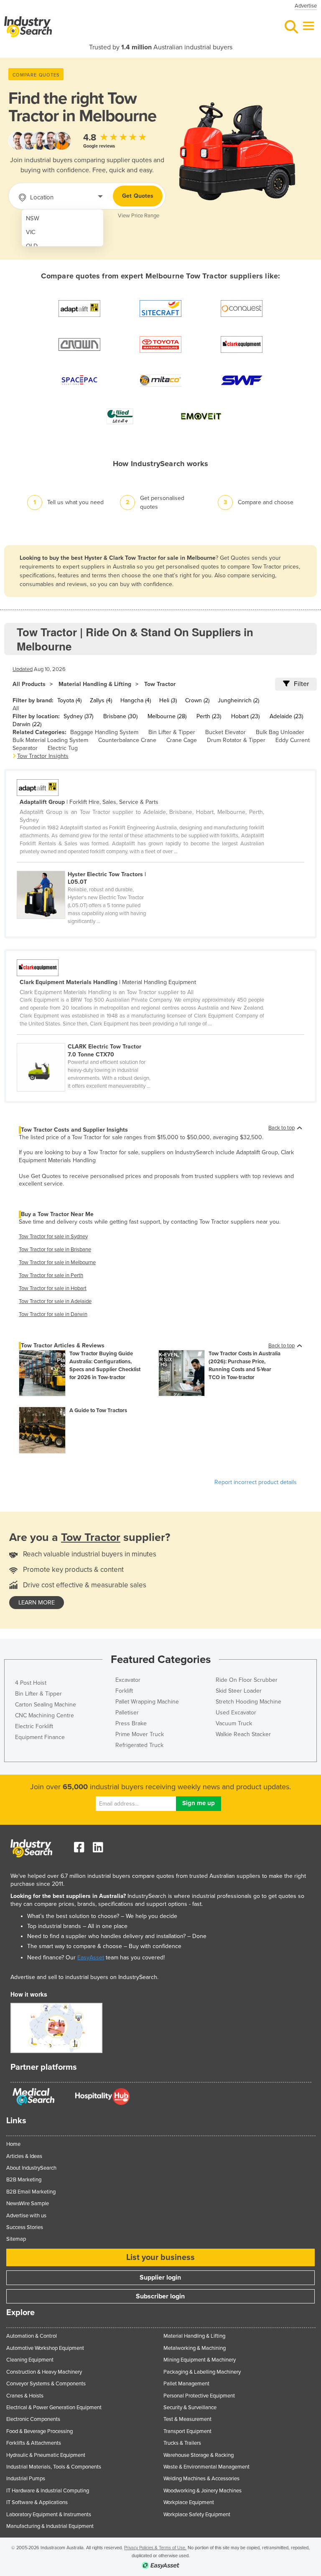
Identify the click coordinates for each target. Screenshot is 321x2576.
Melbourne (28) (167, 716)
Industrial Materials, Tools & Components (54, 2467)
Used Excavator (236, 1713)
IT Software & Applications (37, 2502)
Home (13, 2144)
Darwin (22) (27, 724)
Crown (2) (197, 700)
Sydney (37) (78, 716)
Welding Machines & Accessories (201, 2479)
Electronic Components (33, 2419)
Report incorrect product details (256, 1482)
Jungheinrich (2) (238, 700)
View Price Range (139, 216)
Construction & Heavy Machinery (44, 2372)
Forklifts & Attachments (34, 2443)
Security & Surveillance (190, 2408)
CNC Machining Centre (45, 1715)
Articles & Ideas (24, 2156)
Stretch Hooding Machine (248, 1702)
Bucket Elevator (225, 732)
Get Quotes (138, 196)
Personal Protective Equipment (199, 2396)
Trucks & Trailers (182, 2443)
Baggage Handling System (104, 732)
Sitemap (16, 2239)
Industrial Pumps (26, 2479)
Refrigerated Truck (139, 1745)
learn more (37, 1603)
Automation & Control (32, 2336)
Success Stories (25, 2227)
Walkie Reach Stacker (243, 1734)
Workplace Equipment (189, 2502)
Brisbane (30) (120, 716)
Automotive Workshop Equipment (45, 2348)
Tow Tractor (160, 684)
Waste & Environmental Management (206, 2467)
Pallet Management (186, 2384)
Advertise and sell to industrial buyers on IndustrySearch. (84, 1977)
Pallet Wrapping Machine (147, 1702)
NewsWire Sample (28, 2204)
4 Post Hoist (31, 1683)
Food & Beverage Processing (39, 2431)
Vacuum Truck (234, 1723)
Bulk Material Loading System (50, 740)
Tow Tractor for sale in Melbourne (57, 1262)
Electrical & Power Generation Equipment (54, 2408)
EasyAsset (91, 1958)
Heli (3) (168, 700)
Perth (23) (209, 716)
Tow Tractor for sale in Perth (51, 1275)
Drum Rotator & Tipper (236, 740)
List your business (160, 2257)
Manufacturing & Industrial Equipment (50, 2526)
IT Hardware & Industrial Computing (48, 2491)
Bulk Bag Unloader (280, 732)
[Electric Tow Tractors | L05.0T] (87, 866)
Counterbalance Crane (127, 740)
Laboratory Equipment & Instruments (49, 2515)
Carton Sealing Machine (46, 1705)
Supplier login (160, 2278)
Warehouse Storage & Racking (199, 2455)
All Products (29, 684)
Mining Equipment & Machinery (200, 2360)
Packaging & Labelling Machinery (202, 2372)
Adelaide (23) (286, 716)
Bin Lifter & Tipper (172, 732)
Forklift (124, 1691)
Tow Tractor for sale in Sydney (53, 1237)
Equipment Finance (40, 1737)
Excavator (128, 1680)
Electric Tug (63, 748)
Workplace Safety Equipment (197, 2515)
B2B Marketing (24, 2180)
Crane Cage (182, 740)
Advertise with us (26, 2216)
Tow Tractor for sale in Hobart (53, 1288)
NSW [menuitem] (33, 218)
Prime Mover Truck (140, 1734)
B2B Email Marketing (31, 2192)
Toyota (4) (69, 700)
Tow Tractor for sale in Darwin (53, 1314)
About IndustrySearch (31, 2168)
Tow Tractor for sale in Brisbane (55, 1250)
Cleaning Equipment (30, 2360)
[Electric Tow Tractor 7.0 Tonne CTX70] (87, 1038)
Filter (301, 684)
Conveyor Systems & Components (46, 2384)
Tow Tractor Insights (43, 756)
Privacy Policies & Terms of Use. (155, 2548)
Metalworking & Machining (195, 2348)
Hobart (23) (245, 716)
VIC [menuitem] (31, 232)
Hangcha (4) (136, 700)
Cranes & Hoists (25, 2396)
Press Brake (131, 1723)
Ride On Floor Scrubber (247, 1680)
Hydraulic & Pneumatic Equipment (46, 2455)
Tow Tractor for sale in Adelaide (55, 1301)
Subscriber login (160, 2296)
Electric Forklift (34, 1726)
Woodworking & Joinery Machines (203, 2491)
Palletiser (127, 1713)
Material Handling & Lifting (95, 684)
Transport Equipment (187, 2431)
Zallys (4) (101, 700)
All (16, 708)
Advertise (306, 6)
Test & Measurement (187, 2419)
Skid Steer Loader (239, 1691)
